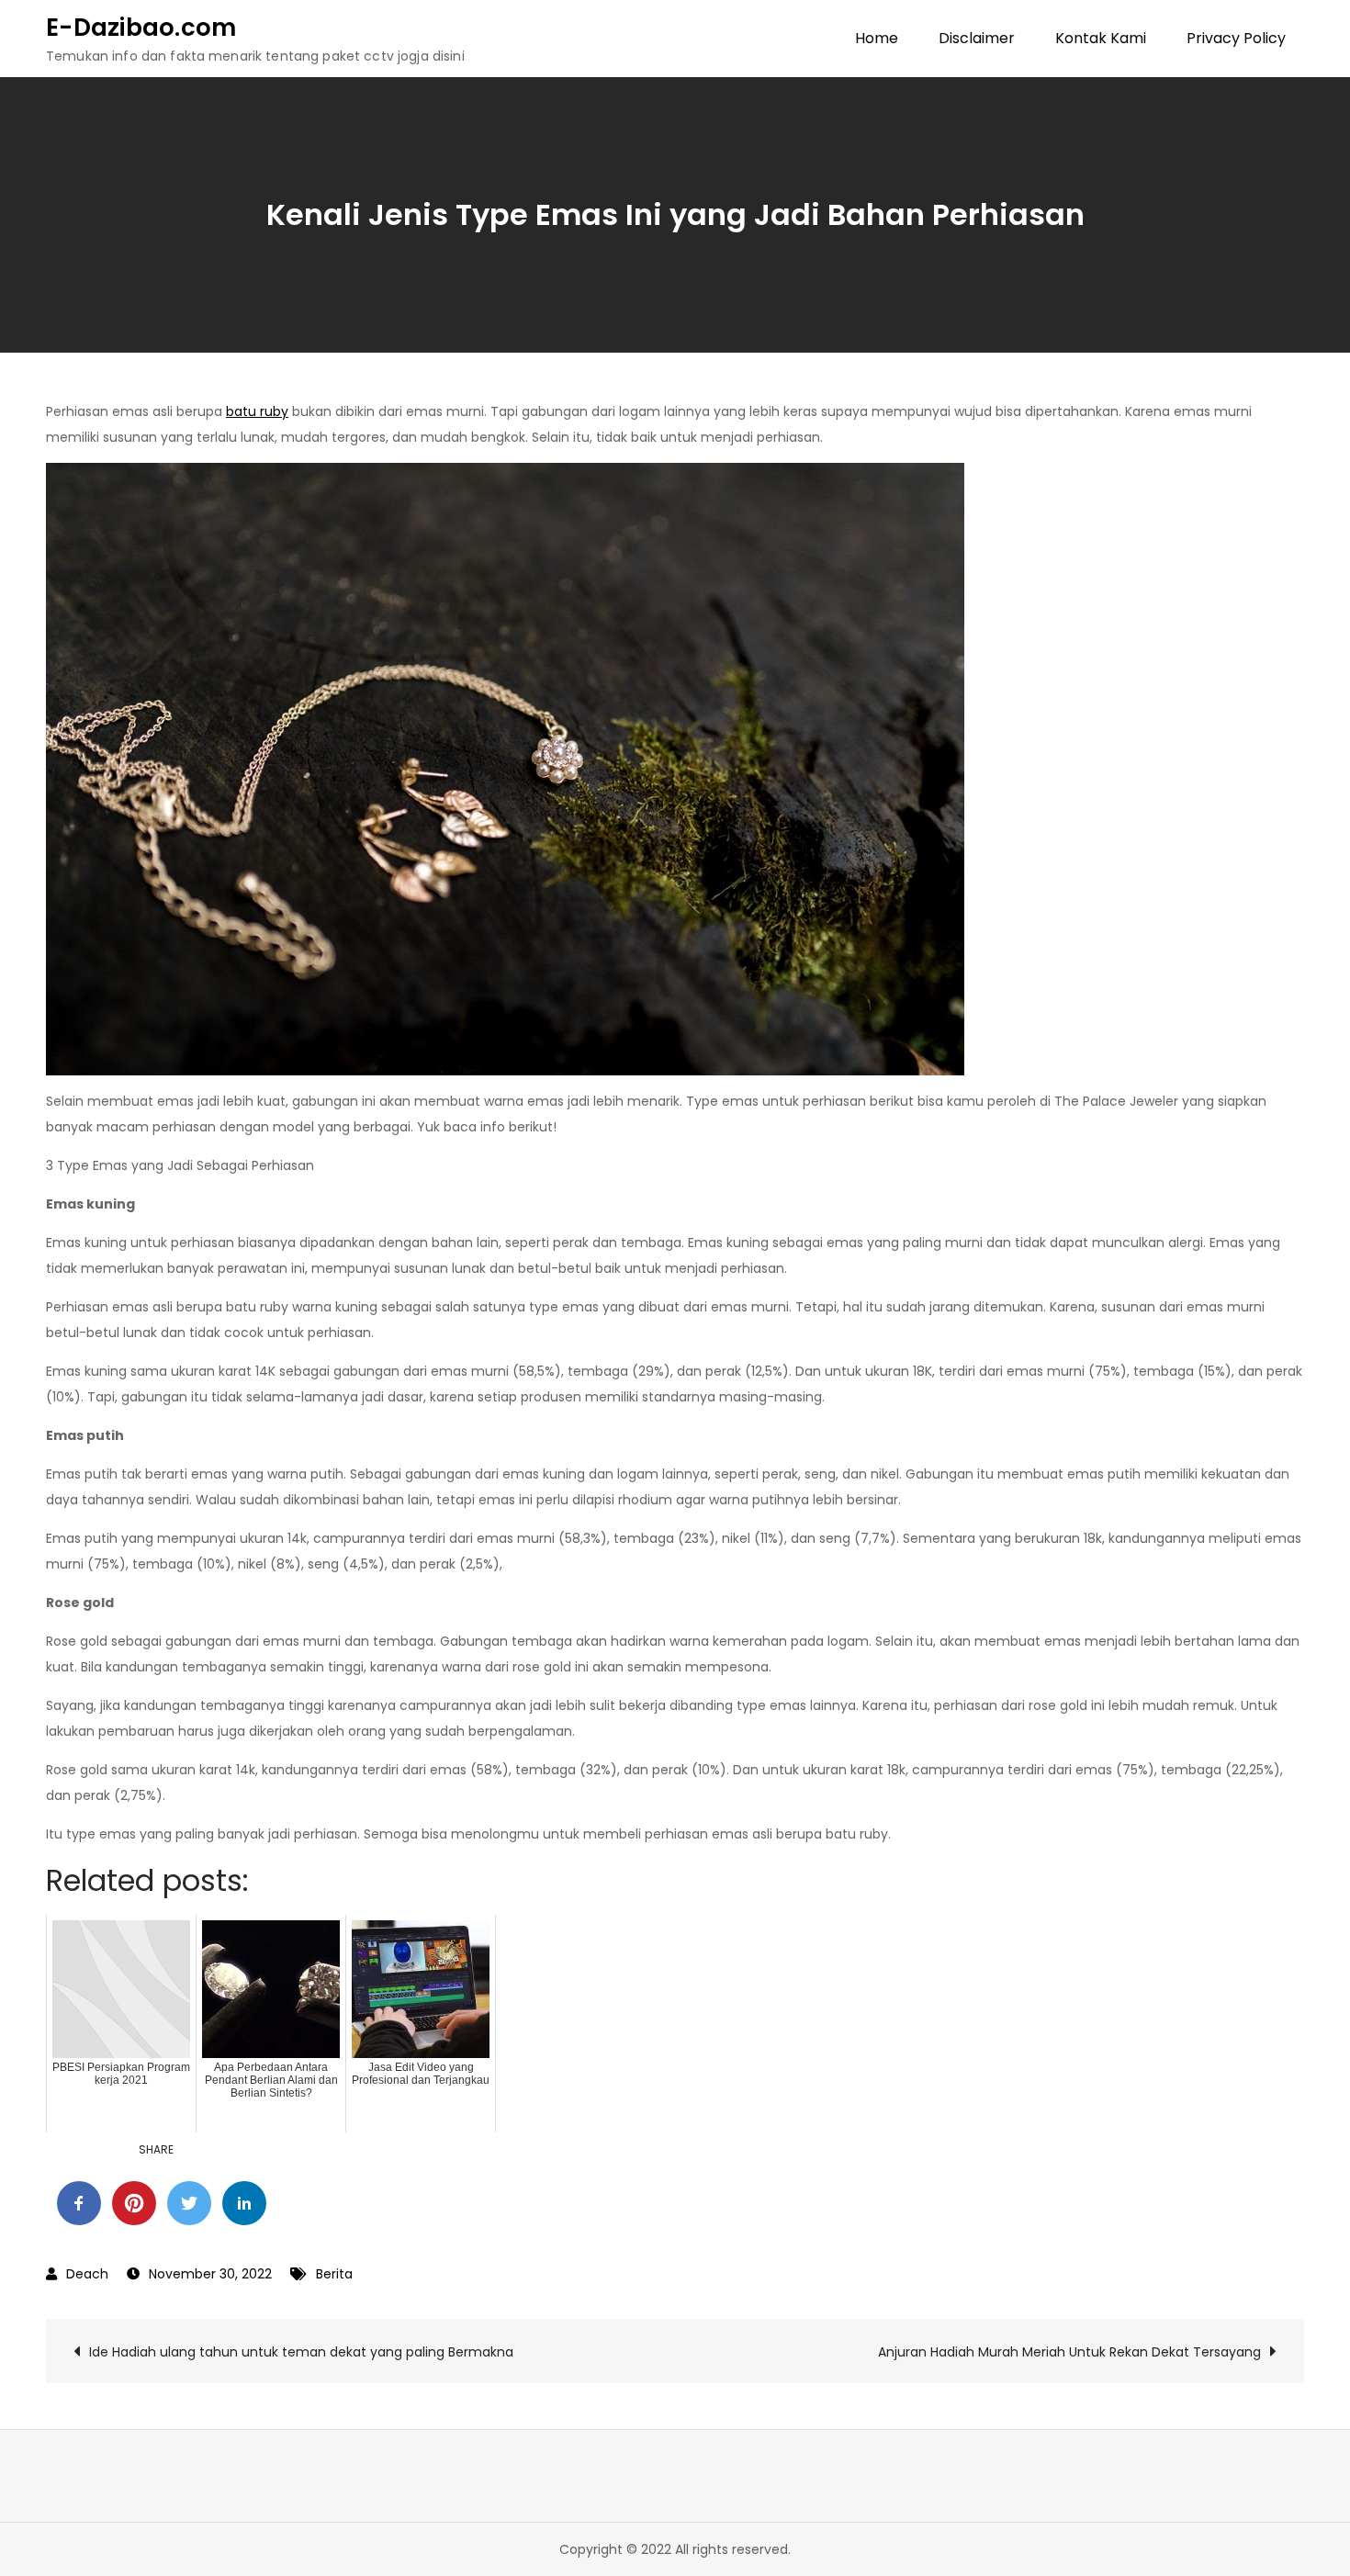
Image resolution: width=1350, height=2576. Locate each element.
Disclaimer (977, 38)
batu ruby (257, 411)
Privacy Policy (1236, 38)
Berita (334, 2274)
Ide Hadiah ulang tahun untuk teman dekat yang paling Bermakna (301, 2352)
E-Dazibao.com (141, 28)
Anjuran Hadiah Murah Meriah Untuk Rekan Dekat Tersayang (1069, 2352)
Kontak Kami (1101, 38)
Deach (87, 2274)
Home (877, 38)
